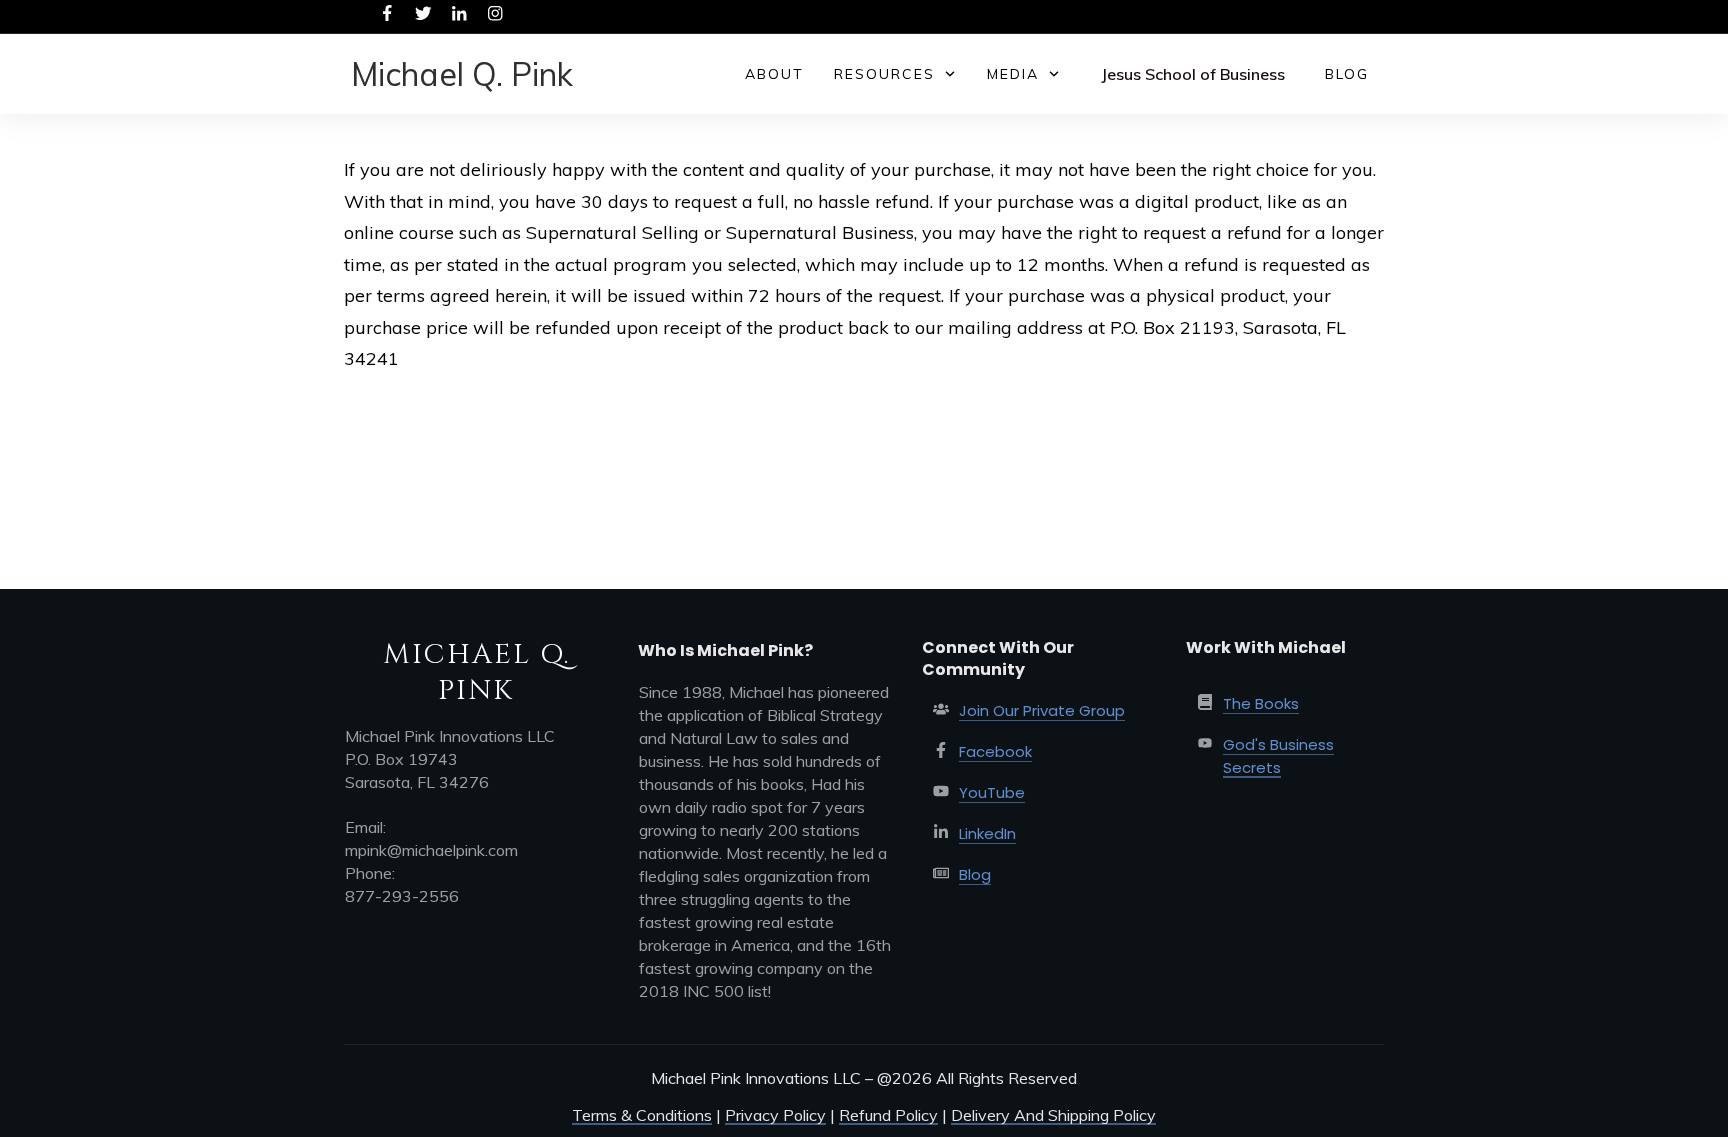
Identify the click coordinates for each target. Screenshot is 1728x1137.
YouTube (992, 792)
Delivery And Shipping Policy (1053, 1115)
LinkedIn (987, 833)
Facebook (995, 751)
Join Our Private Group (1042, 710)
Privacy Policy (775, 1115)
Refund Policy (888, 1115)
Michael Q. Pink (462, 74)
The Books (1261, 703)
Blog (975, 874)
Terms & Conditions (642, 1115)
